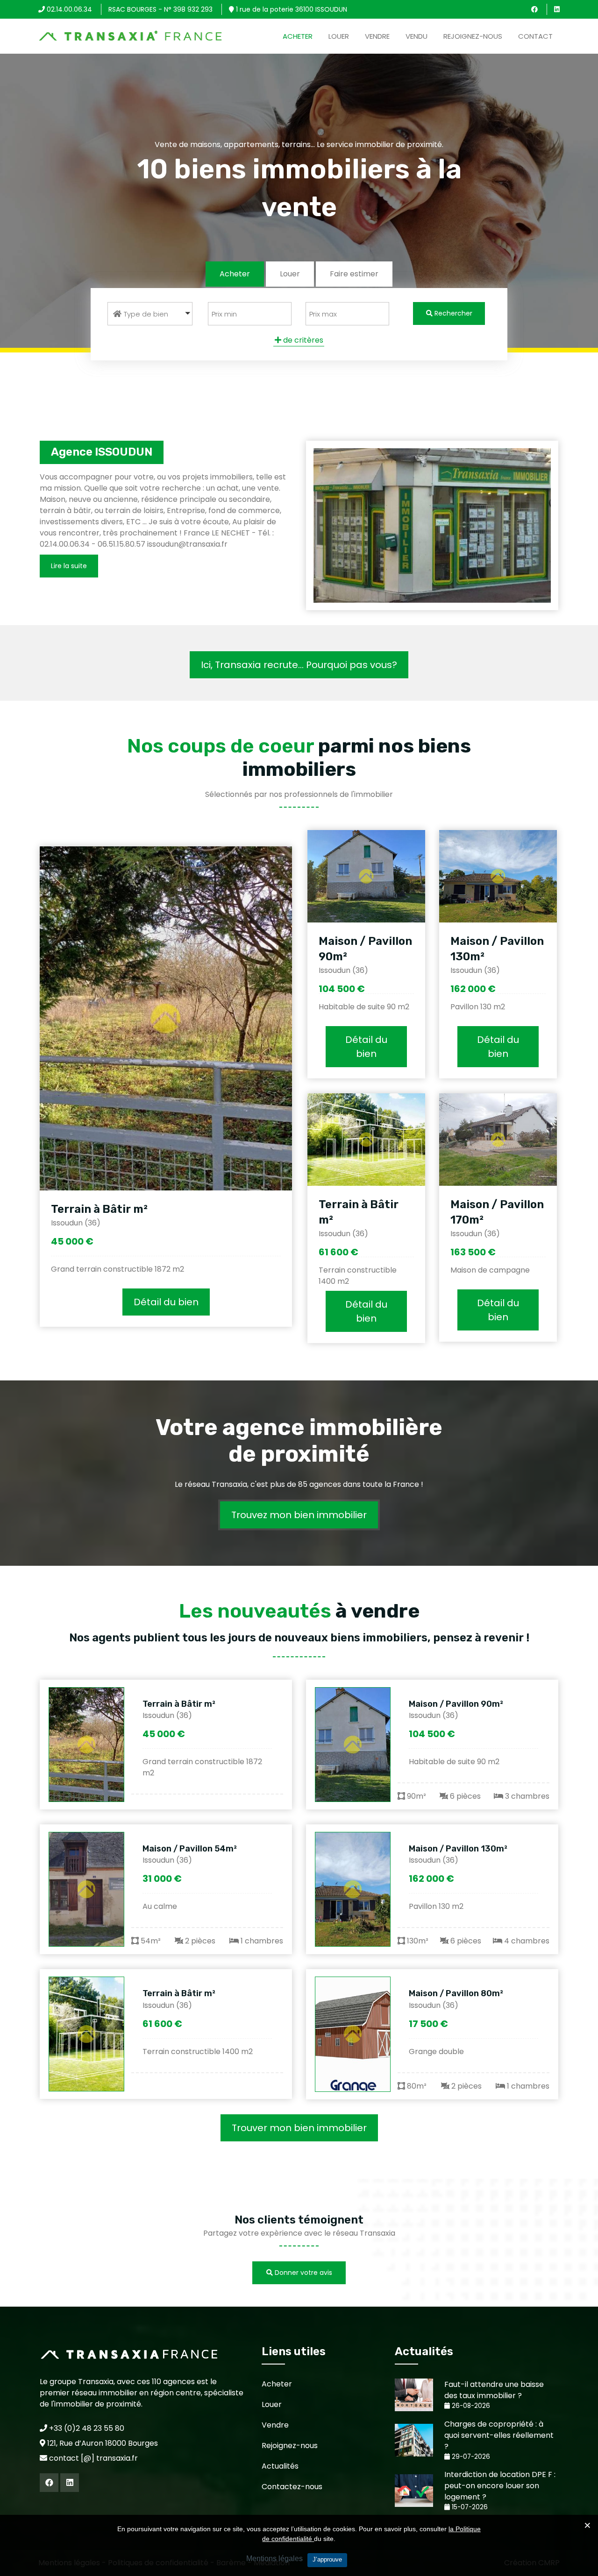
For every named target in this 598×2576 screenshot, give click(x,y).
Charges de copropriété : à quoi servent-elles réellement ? (499, 2435)
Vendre (377, 36)
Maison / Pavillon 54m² (190, 1849)
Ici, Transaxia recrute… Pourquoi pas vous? (299, 665)
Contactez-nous (292, 2487)
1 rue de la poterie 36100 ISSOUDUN (291, 9)
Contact (535, 36)
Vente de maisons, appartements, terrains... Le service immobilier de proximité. (299, 144)
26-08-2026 (470, 2406)
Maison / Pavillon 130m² (458, 1849)
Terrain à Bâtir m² (99, 1209)
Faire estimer (354, 274)
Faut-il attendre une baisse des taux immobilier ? (494, 2390)
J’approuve (327, 2559)
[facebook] (534, 9)
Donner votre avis (303, 2273)
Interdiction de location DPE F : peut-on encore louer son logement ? (500, 2486)
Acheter (298, 36)
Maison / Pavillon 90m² (456, 1704)
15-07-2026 (469, 2507)
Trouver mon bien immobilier (299, 2128)
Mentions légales (274, 2558)
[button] (150, 314)
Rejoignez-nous (473, 36)
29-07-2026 (470, 2457)
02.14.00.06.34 (68, 9)
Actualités (280, 2466)
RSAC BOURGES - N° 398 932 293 (160, 9)
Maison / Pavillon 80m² (456, 1993)
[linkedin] (557, 9)
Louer (339, 36)
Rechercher (452, 313)
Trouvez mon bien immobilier (299, 1515)
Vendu (416, 36)
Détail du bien (166, 1302)
